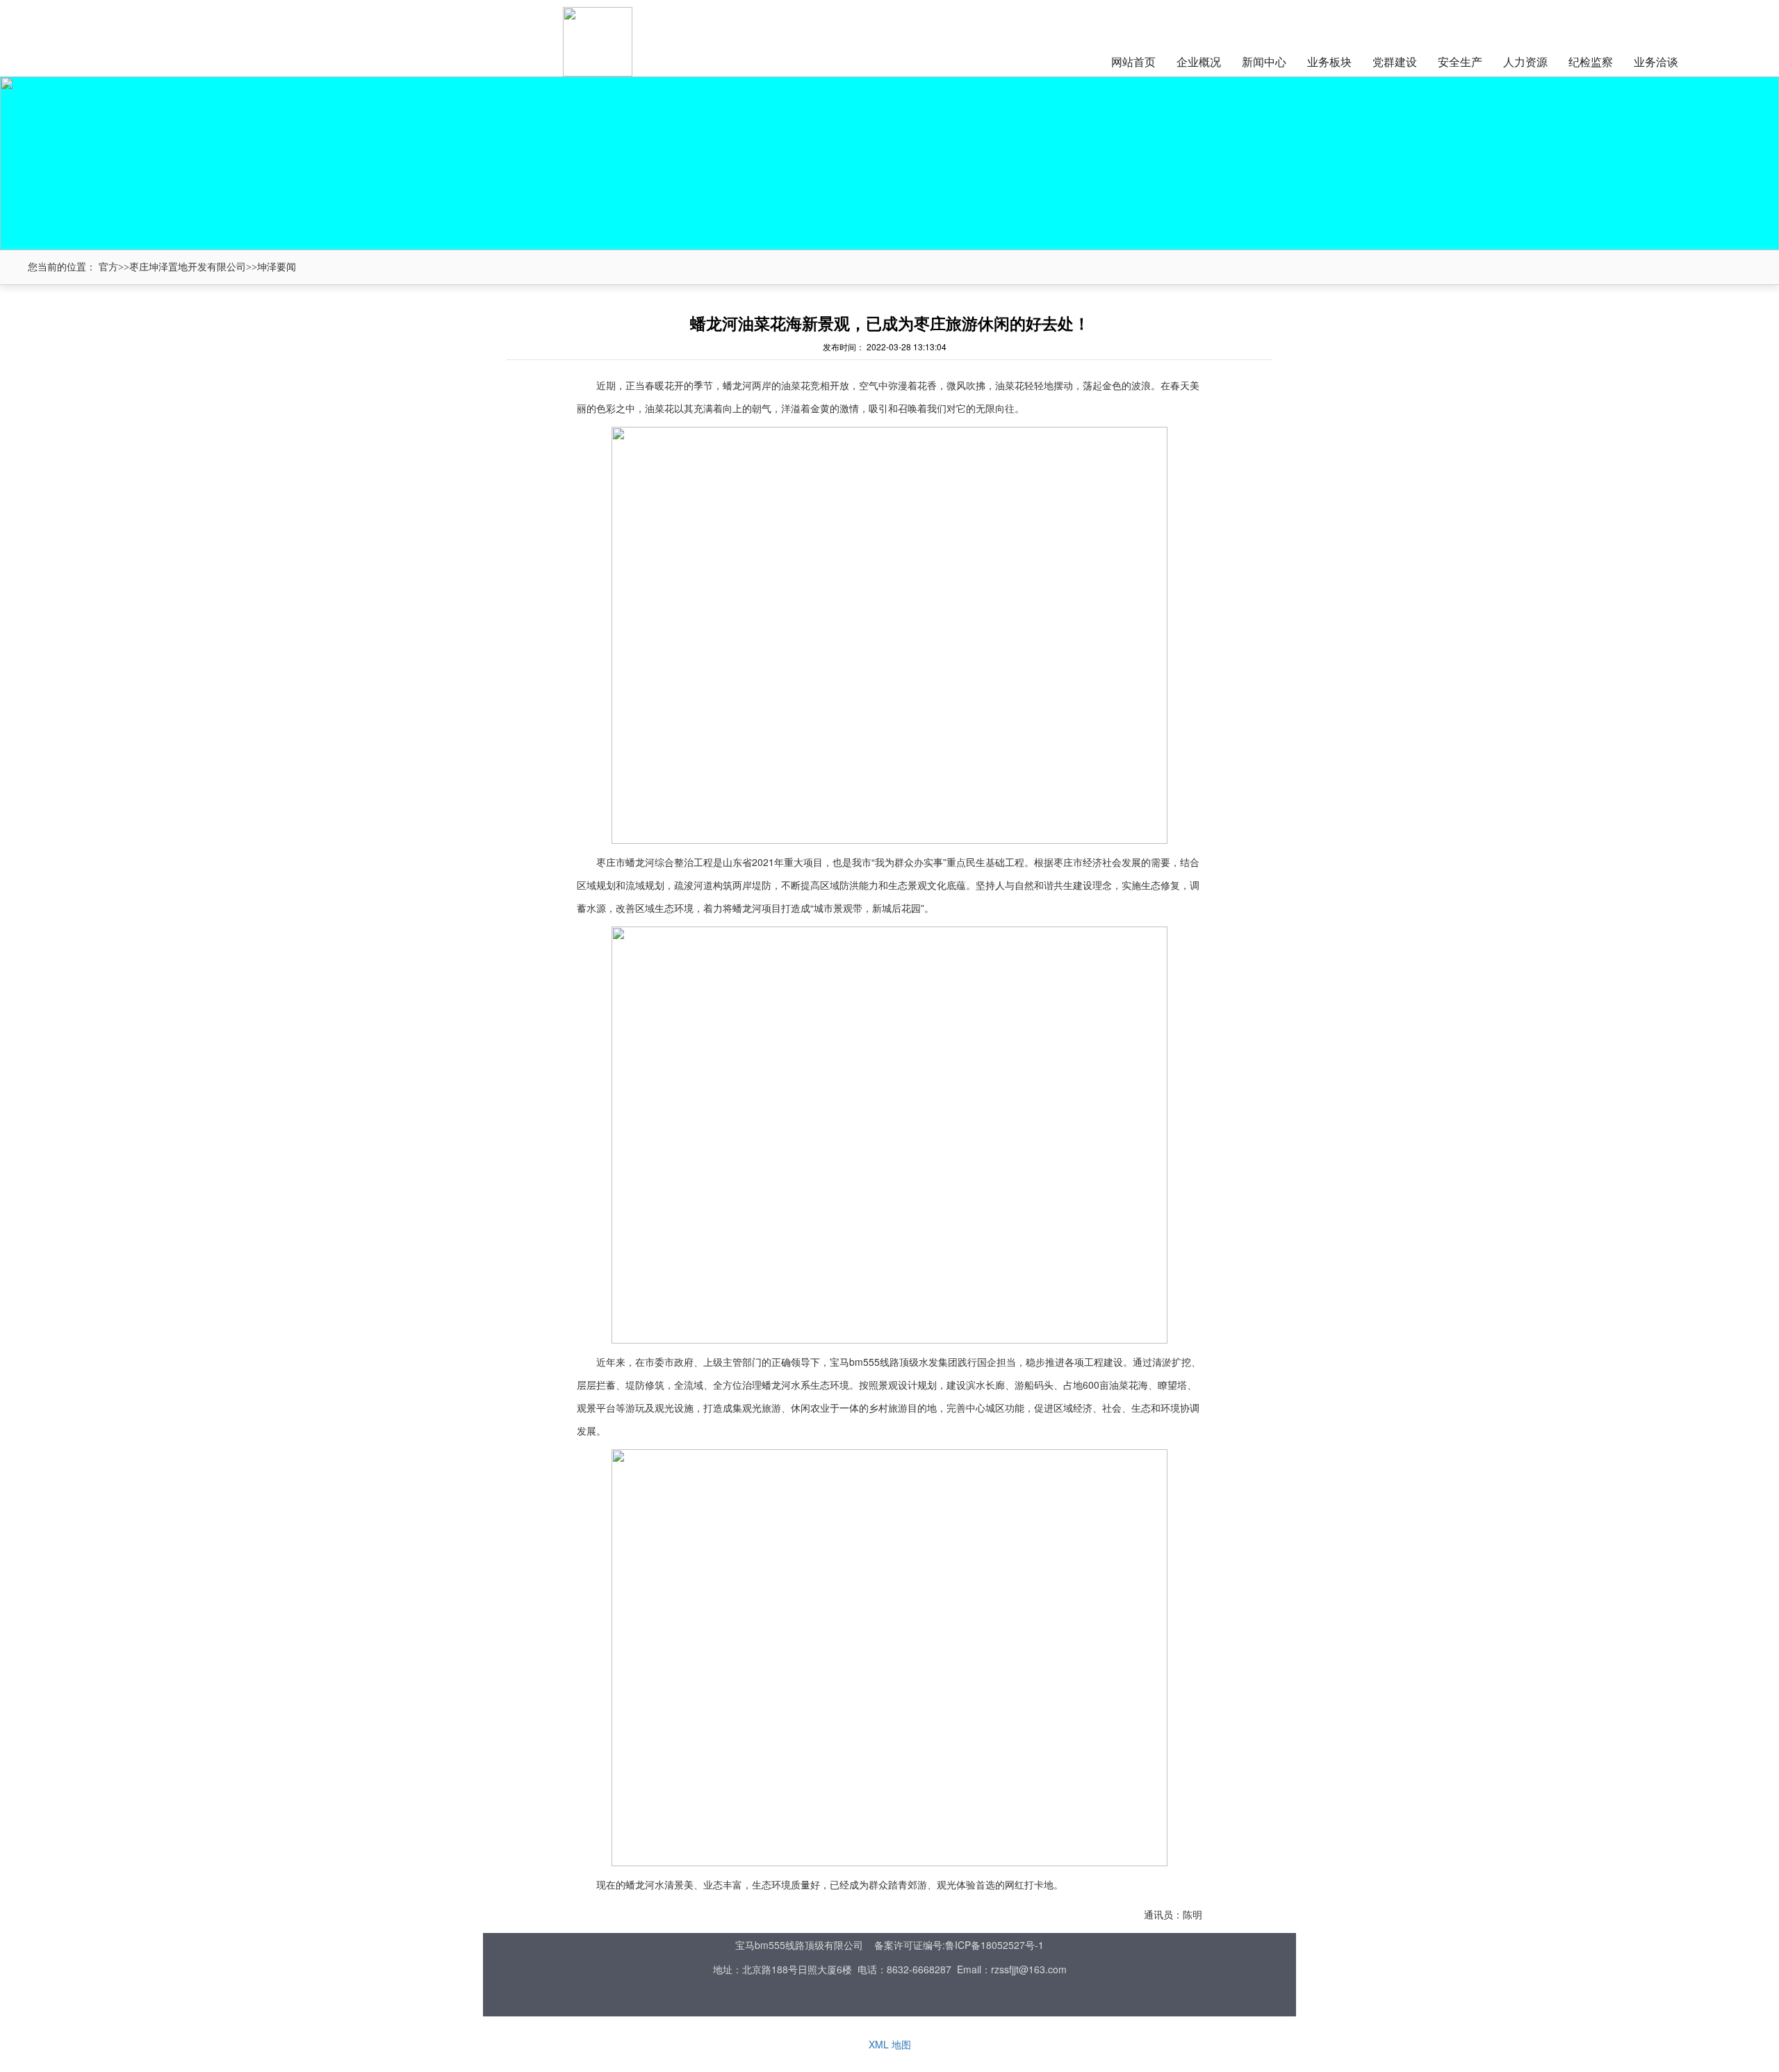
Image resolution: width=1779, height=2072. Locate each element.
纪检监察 (1591, 62)
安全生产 (1460, 62)
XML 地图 (890, 2044)
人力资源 (1525, 62)
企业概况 (1199, 62)
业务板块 (1329, 62)
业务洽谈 (1656, 62)
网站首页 (1133, 62)
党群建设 (1395, 62)
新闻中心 (1264, 62)
